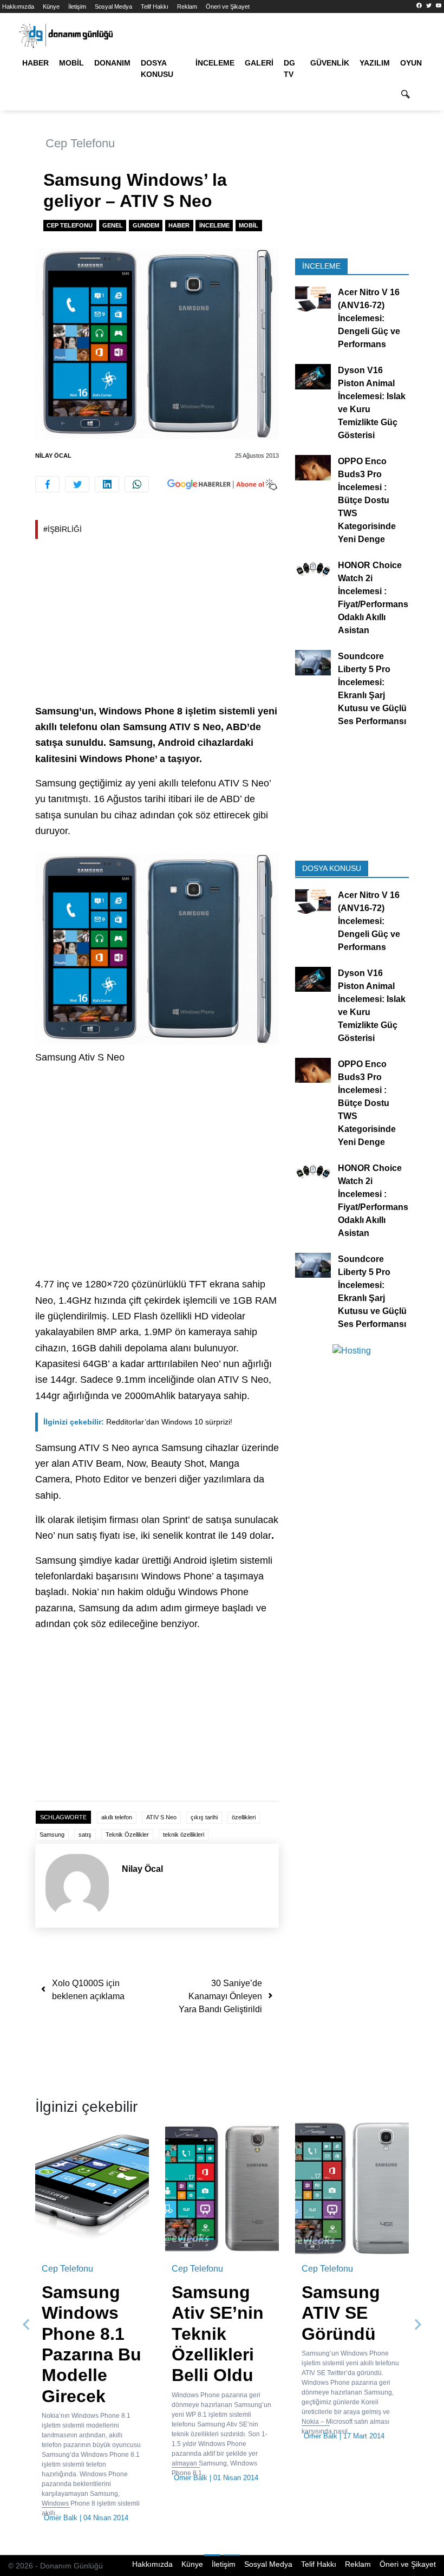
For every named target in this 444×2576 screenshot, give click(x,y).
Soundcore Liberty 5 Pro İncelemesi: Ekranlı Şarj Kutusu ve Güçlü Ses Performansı (372, 689)
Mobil (71, 63)
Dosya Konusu (157, 69)
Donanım (112, 63)
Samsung (52, 1835)
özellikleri (244, 1817)
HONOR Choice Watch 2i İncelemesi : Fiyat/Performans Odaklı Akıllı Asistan (373, 598)
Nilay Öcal (53, 456)
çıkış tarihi (204, 1817)
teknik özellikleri (184, 1835)
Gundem (146, 225)
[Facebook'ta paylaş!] (47, 484)
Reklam (187, 6)
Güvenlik (330, 63)
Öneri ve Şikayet (228, 6)
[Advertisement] (157, 623)
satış (85, 1835)
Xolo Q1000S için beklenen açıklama (88, 1990)
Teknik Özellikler (127, 1835)
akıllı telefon (117, 1817)
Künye (51, 6)
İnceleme (215, 63)
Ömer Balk (61, 2518)
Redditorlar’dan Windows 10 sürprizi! (138, 1422)
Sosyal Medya (113, 6)
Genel (113, 225)
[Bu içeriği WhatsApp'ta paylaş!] (137, 484)
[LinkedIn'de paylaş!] (107, 484)
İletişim (77, 6)
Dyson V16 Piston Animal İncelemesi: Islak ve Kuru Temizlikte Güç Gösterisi (372, 403)
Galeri (259, 63)
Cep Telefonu (80, 143)
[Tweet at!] (77, 484)
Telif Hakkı (155, 6)
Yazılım (375, 63)
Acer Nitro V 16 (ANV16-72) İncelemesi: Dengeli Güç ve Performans (369, 318)
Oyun (411, 63)
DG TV (289, 69)
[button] (26, 2325)
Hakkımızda (18, 6)
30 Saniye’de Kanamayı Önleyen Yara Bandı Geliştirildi (220, 1996)
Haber (35, 63)
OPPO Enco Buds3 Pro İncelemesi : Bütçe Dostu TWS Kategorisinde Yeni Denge (367, 500)
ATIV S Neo (161, 1817)
